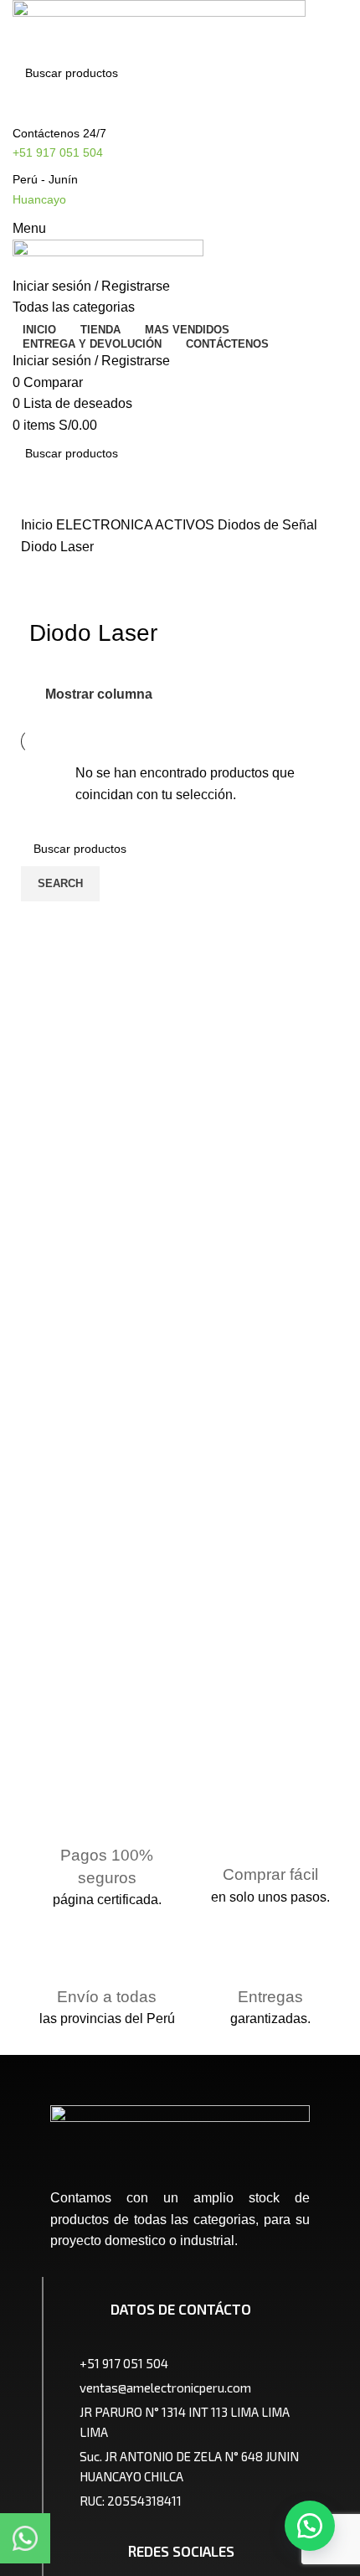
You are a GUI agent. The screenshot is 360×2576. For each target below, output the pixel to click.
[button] (310, 2526)
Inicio (39, 525)
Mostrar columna (99, 694)
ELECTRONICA (105, 525)
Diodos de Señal (267, 525)
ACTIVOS (186, 525)
